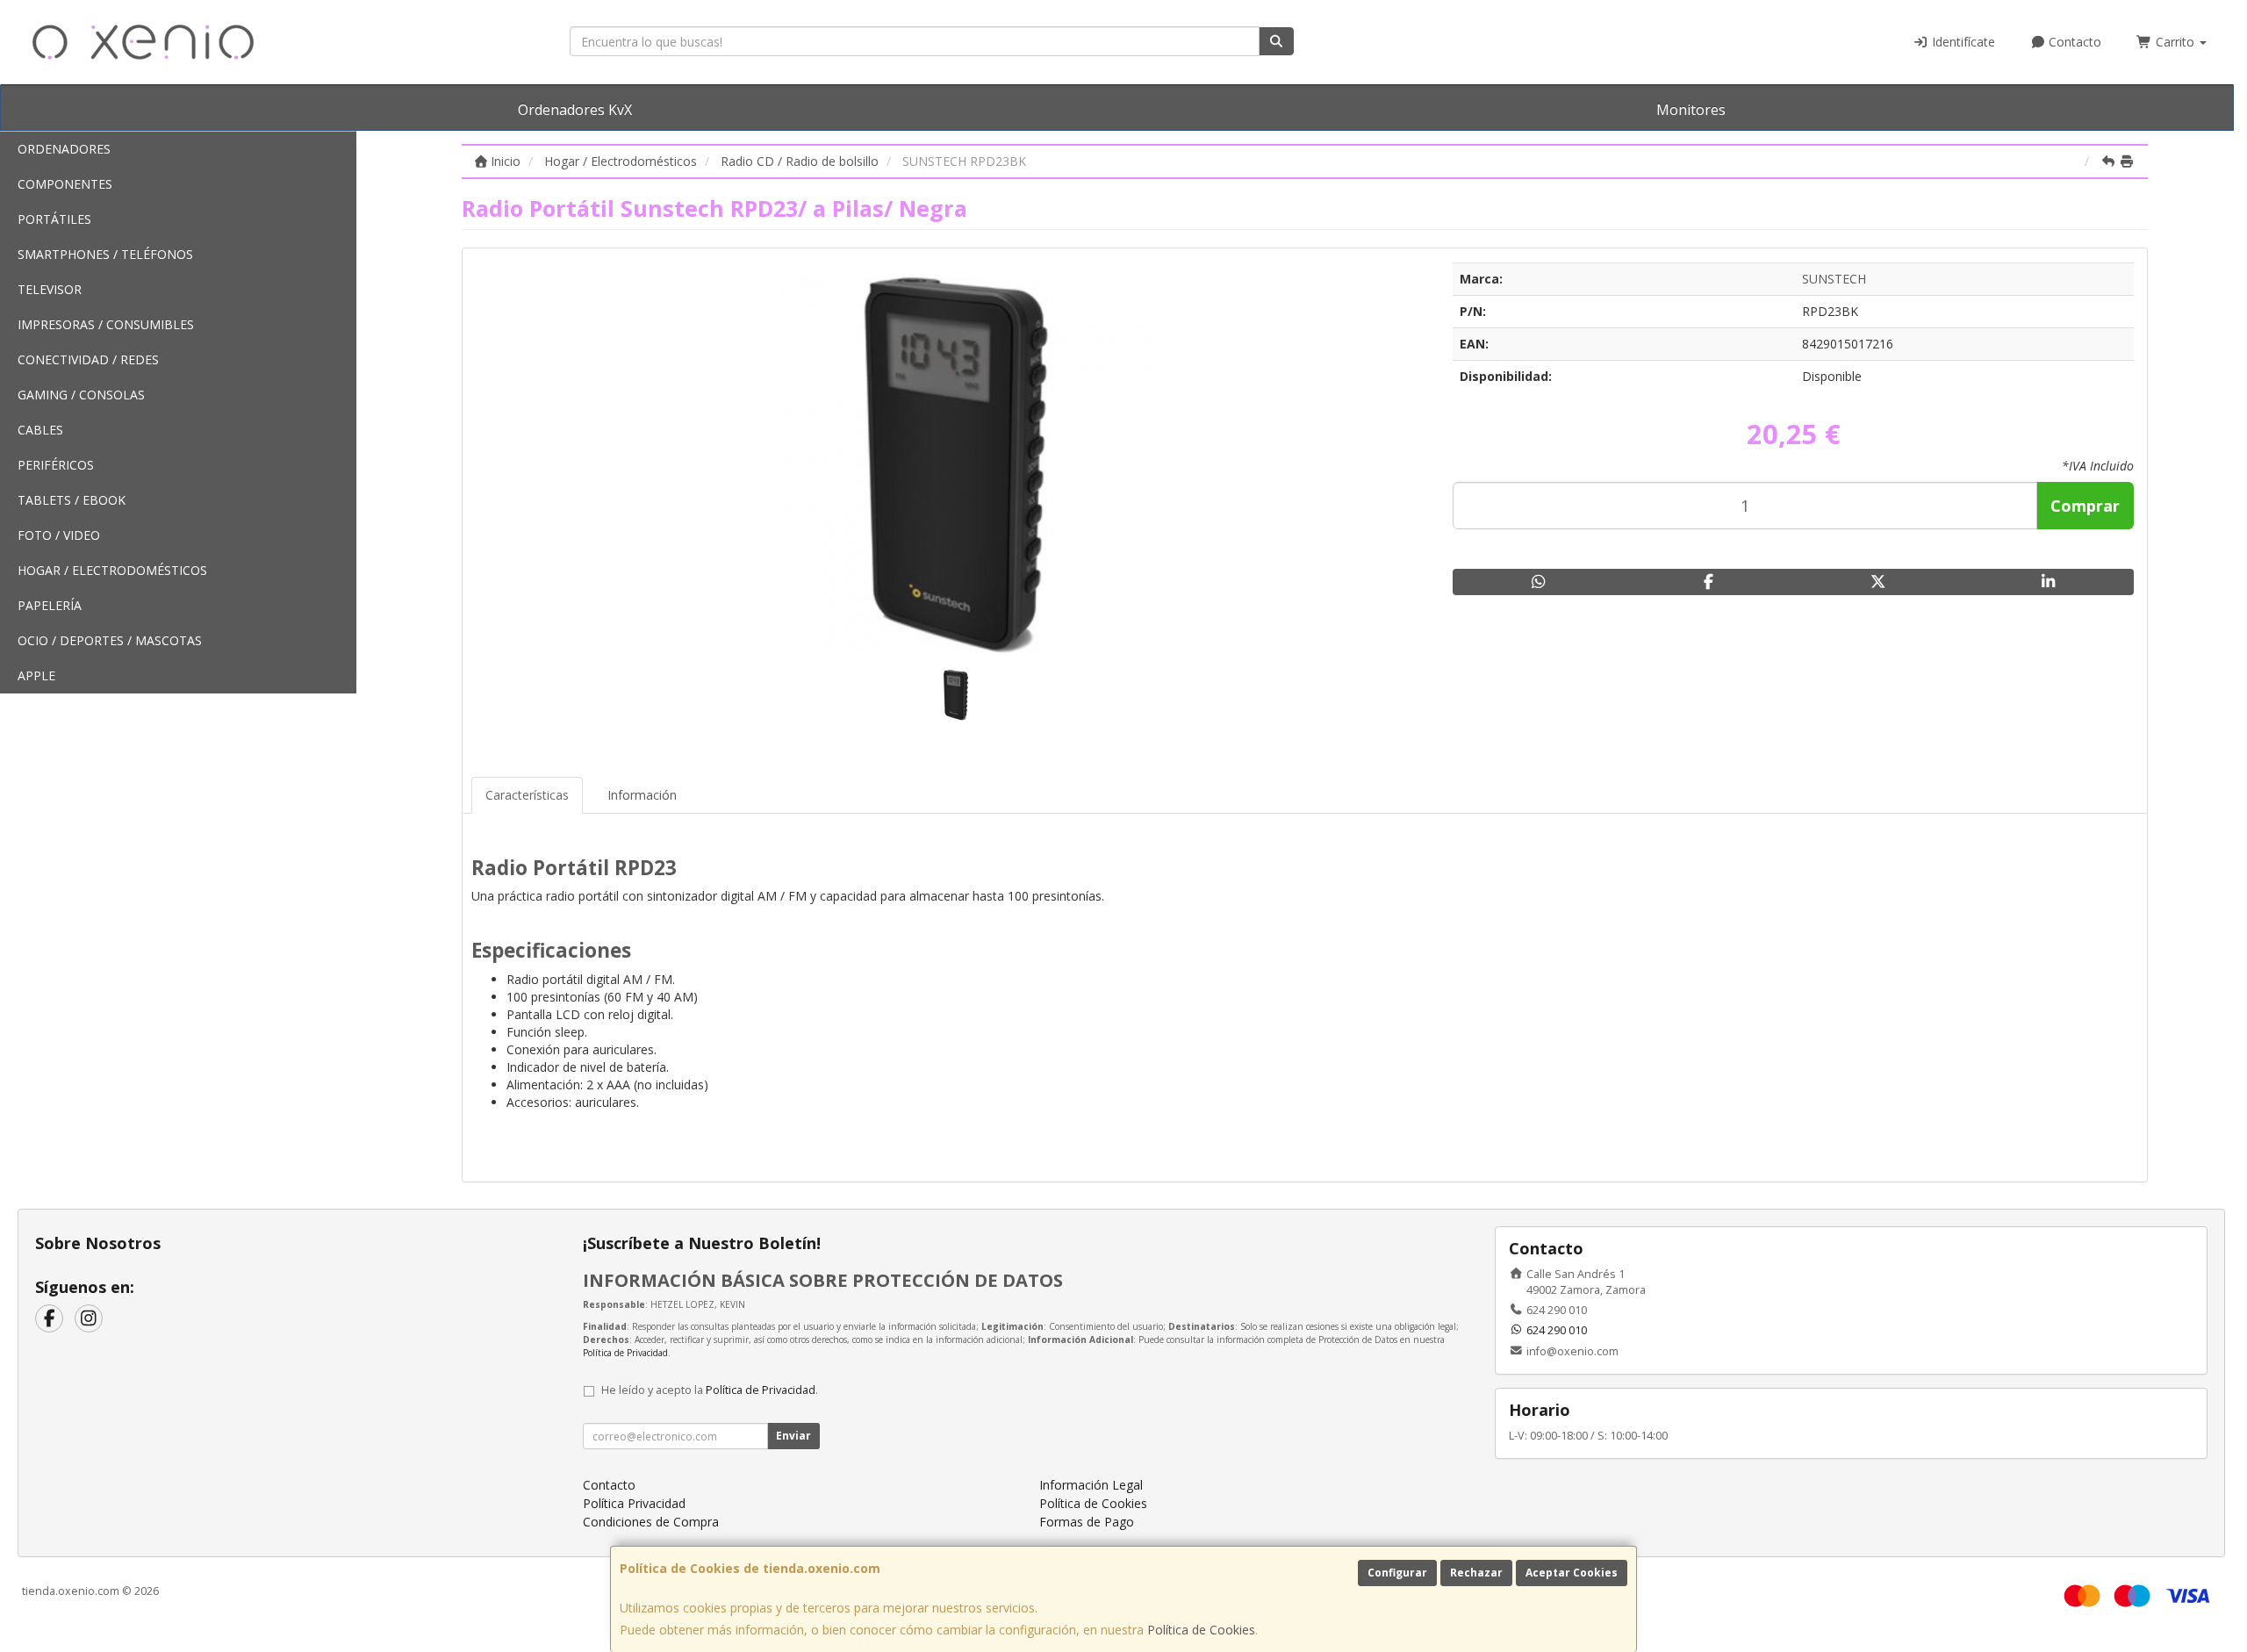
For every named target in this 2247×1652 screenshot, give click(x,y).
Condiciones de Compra (651, 1522)
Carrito (2175, 42)
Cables (40, 430)
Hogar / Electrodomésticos (112, 570)
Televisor (50, 289)
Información (642, 795)
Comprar (2085, 506)
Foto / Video (59, 535)
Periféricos (56, 465)
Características (527, 795)
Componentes (65, 184)
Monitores (1691, 110)
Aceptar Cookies (1572, 1573)
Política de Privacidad (625, 1353)
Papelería (50, 605)
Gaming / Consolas (81, 395)
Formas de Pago (1087, 1522)
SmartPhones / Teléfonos (105, 254)
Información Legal (1091, 1485)
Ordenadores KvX (575, 110)
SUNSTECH (1834, 279)
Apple (36, 675)
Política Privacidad (634, 1503)
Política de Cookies (1201, 1630)
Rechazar (1476, 1573)
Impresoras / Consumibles (106, 324)
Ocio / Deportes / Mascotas (110, 640)
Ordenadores (64, 149)
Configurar (1397, 1573)
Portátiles (54, 219)
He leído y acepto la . (710, 1390)
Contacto (2073, 42)
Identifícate (1962, 42)
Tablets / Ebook (72, 500)
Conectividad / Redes (88, 359)
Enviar (793, 1436)
